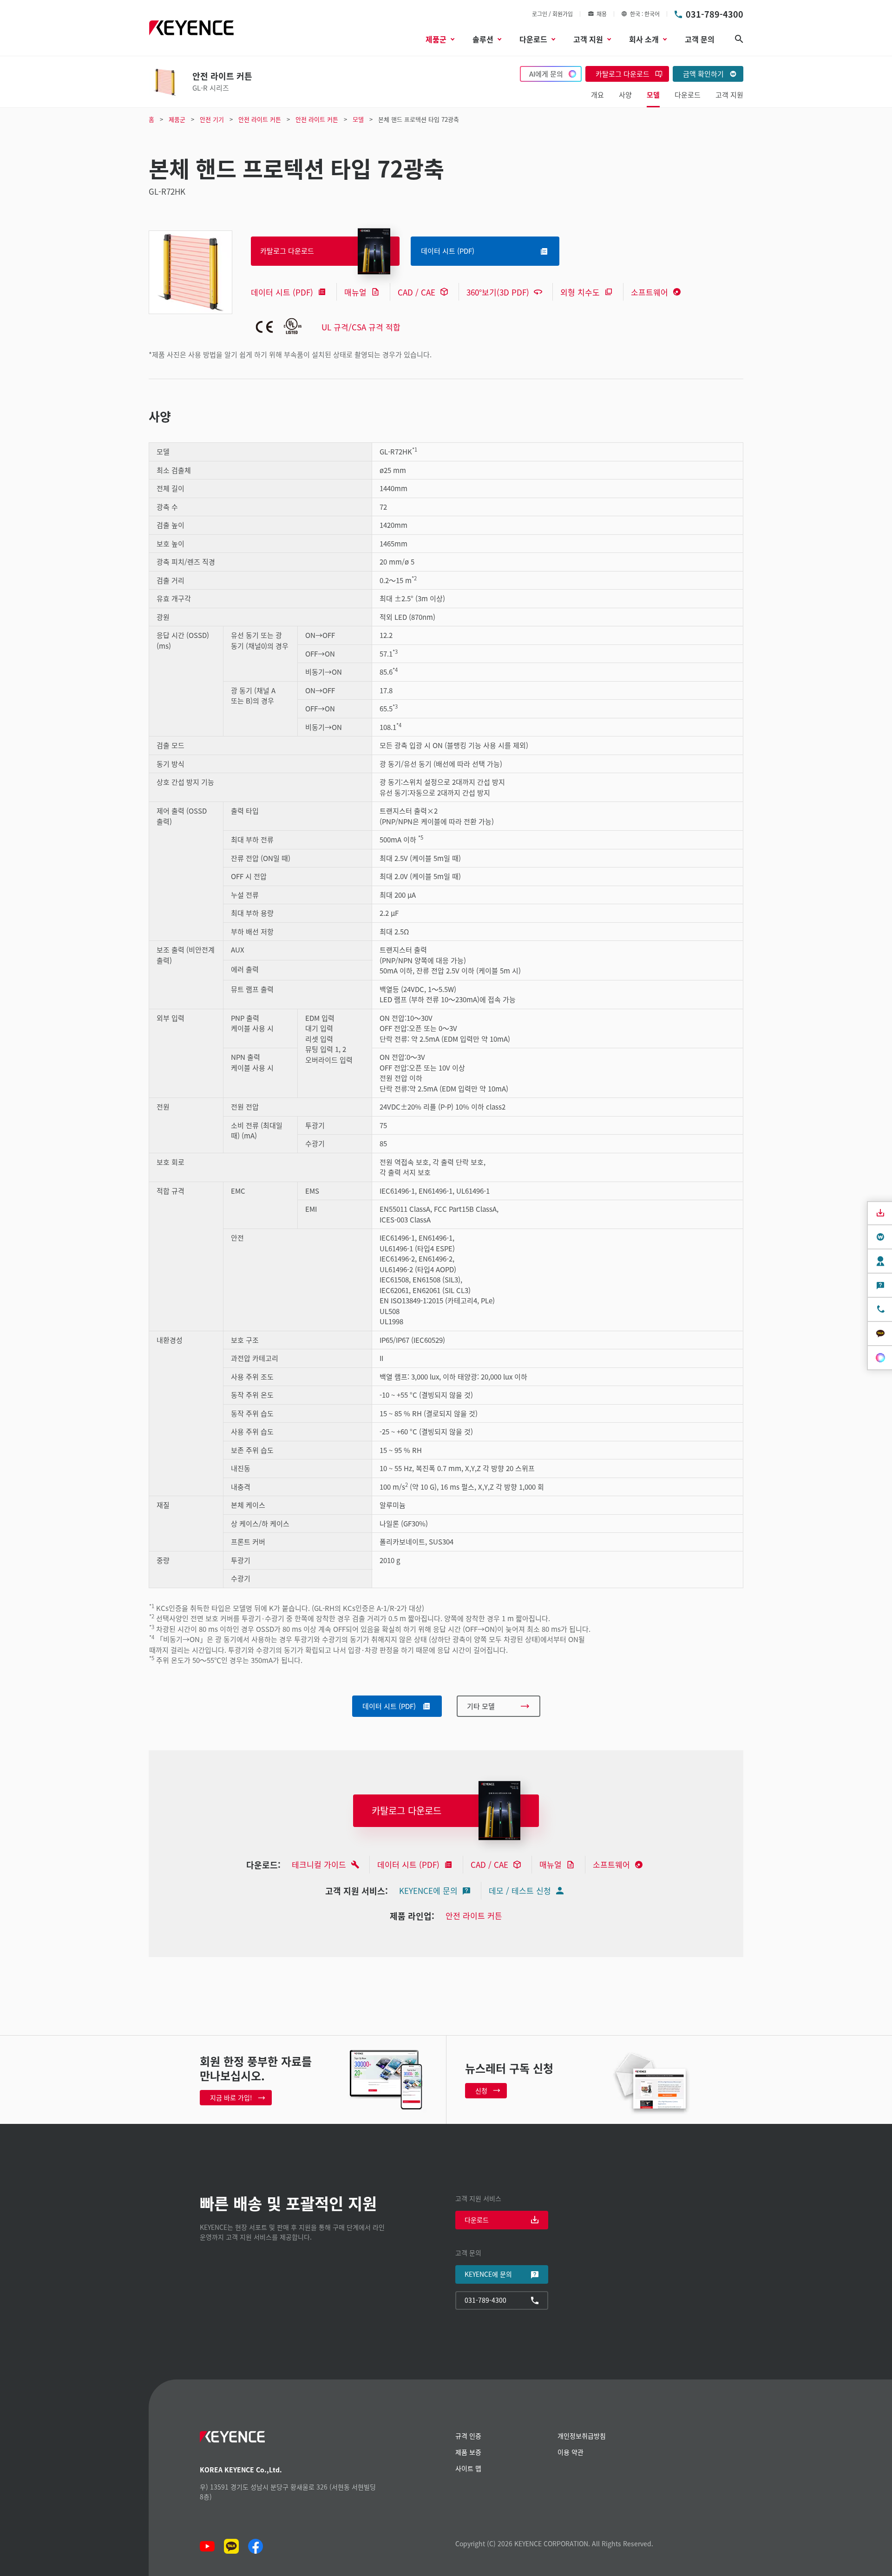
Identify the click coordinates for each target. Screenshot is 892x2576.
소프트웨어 (649, 292)
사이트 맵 (468, 2468)
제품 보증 (468, 2452)
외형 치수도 (580, 292)
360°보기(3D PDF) (498, 292)
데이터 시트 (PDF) (282, 292)
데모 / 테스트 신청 (520, 1890)
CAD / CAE (416, 292)
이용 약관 (571, 2452)
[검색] (739, 39)
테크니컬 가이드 (319, 1864)
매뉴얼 (355, 292)
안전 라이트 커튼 (474, 1916)
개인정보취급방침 (582, 2436)
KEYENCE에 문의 (428, 1890)
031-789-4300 (715, 14)
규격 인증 (468, 2436)
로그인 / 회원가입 (552, 14)
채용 (602, 14)
